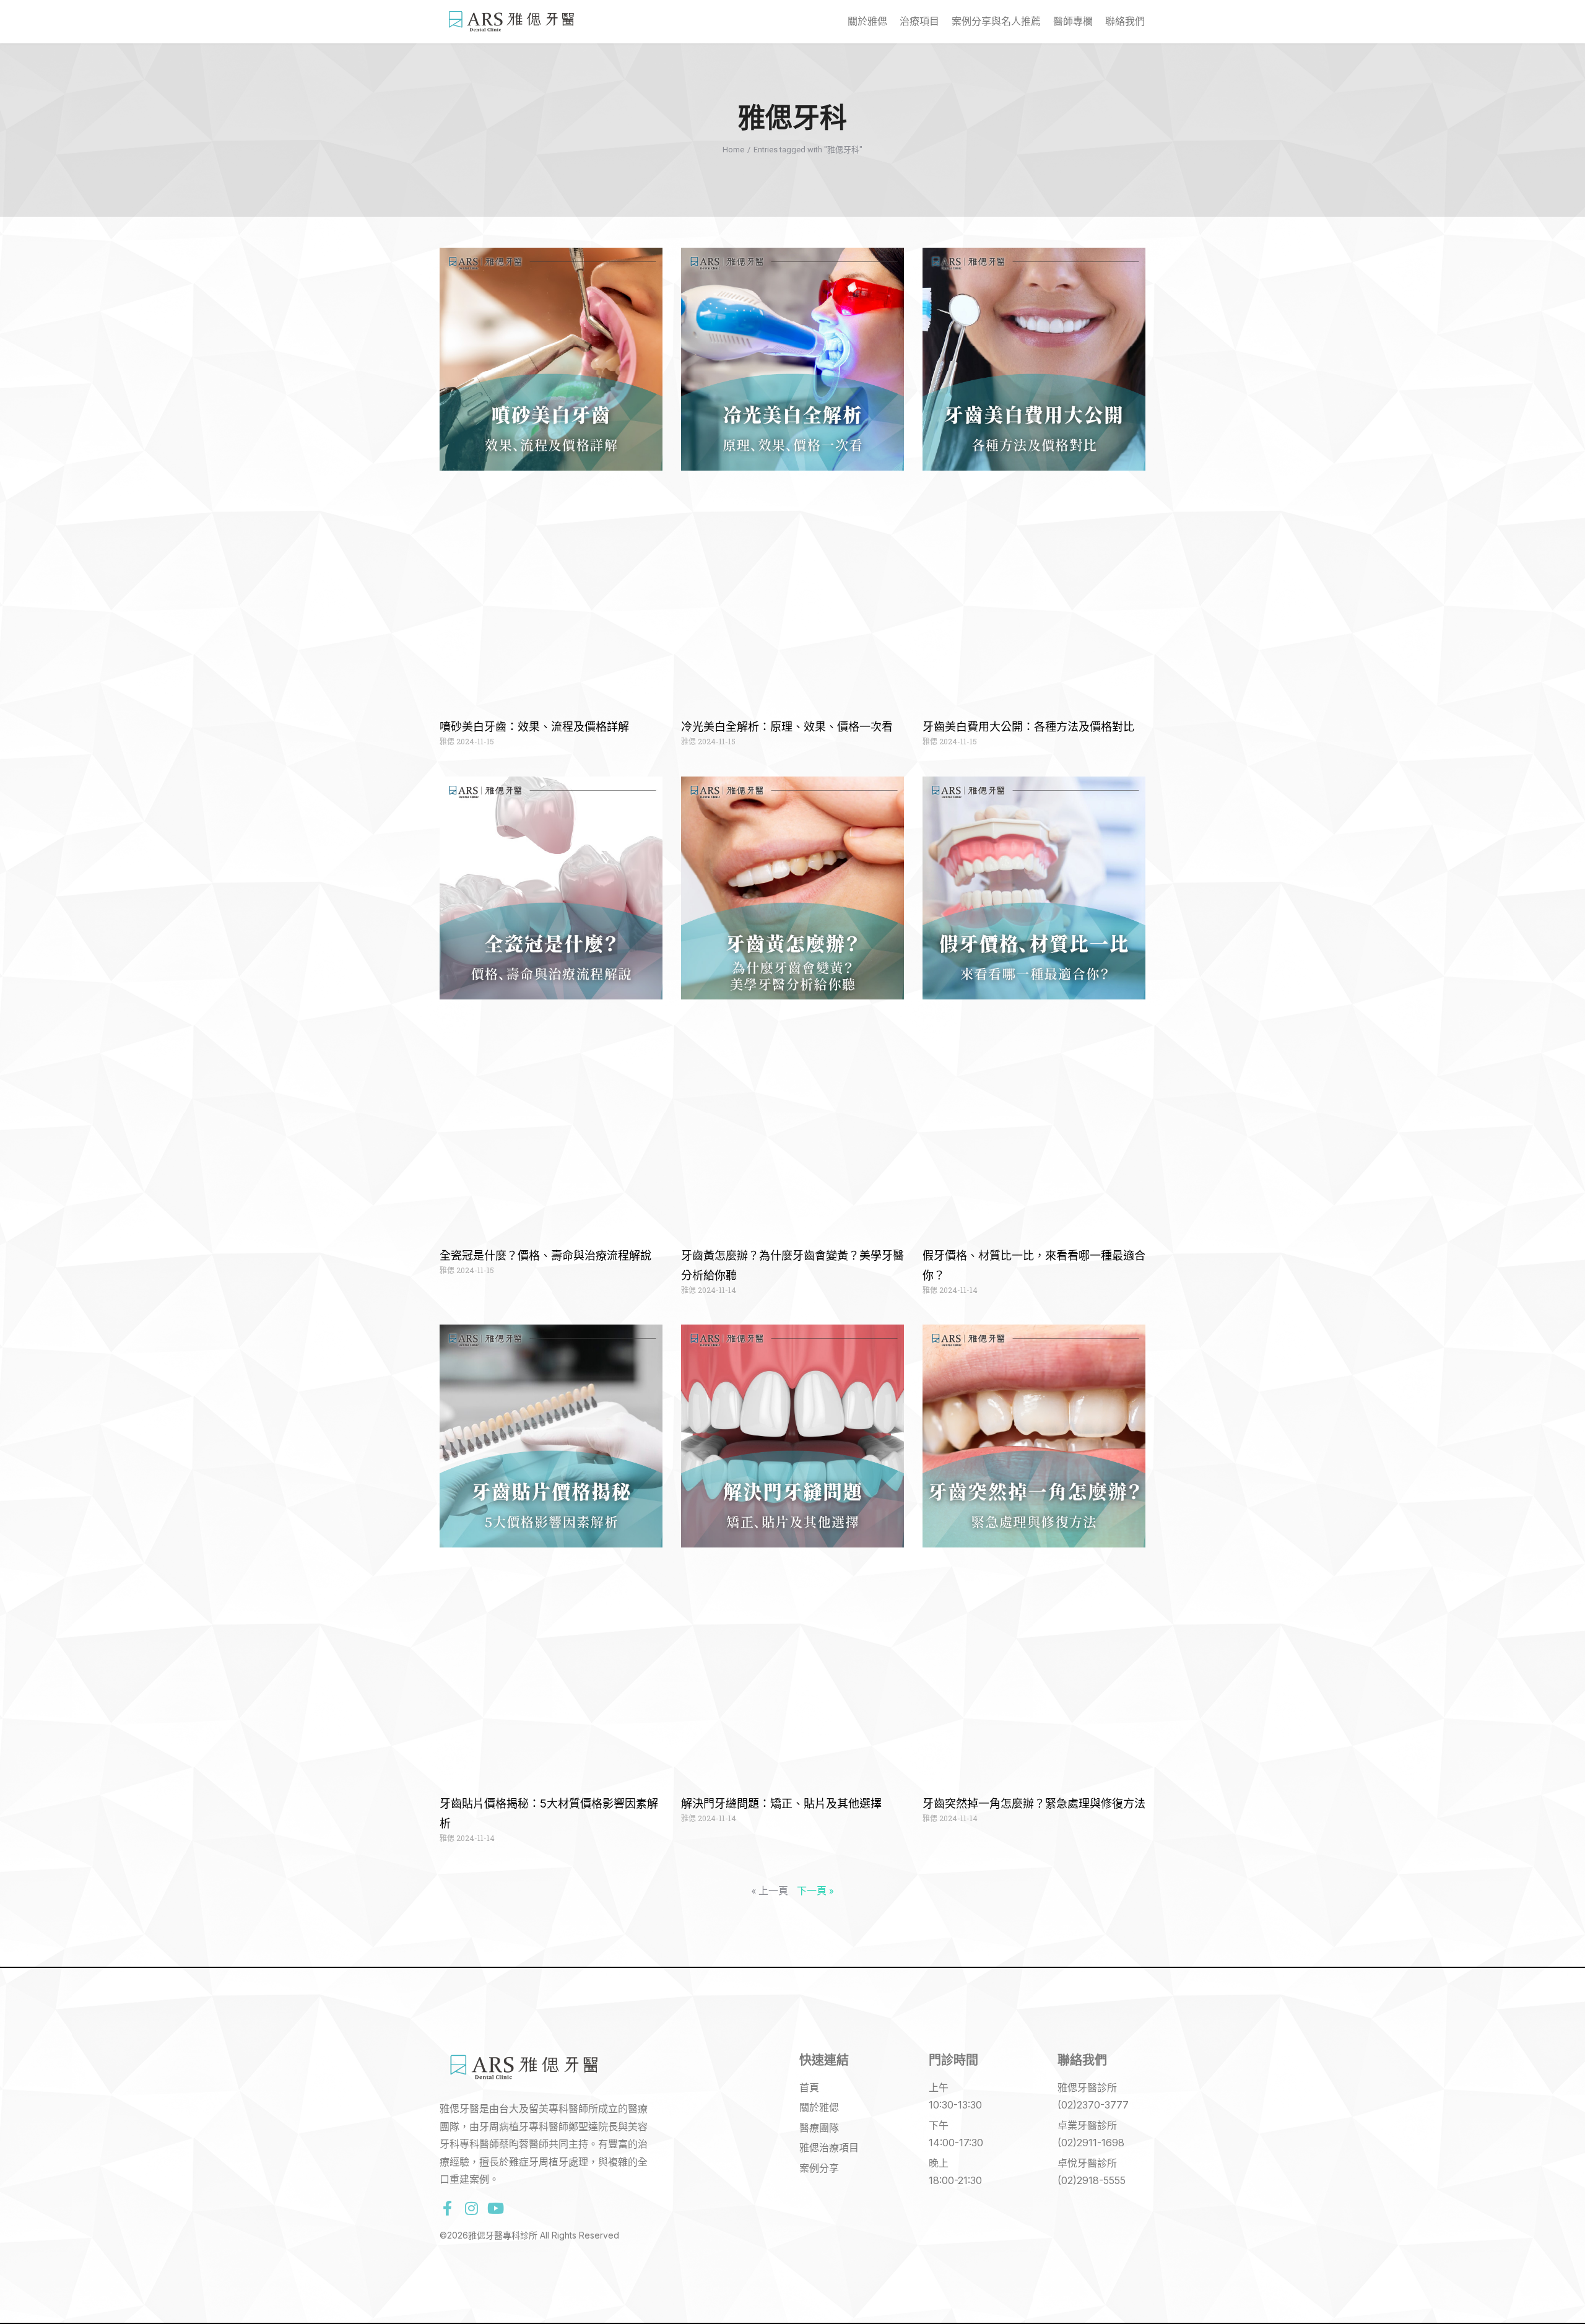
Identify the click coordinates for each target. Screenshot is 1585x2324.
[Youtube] (495, 2208)
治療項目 (919, 21)
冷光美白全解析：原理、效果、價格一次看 (787, 727)
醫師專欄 (1073, 21)
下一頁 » (815, 1890)
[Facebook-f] (447, 2208)
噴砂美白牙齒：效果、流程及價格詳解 (534, 727)
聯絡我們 (1125, 21)
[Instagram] (471, 2208)
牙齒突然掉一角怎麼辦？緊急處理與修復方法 (1034, 1804)
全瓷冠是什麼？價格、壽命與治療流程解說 (545, 1256)
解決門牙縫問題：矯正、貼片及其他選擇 (781, 1804)
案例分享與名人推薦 (996, 21)
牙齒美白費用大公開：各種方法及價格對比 (1028, 727)
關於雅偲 (867, 21)
